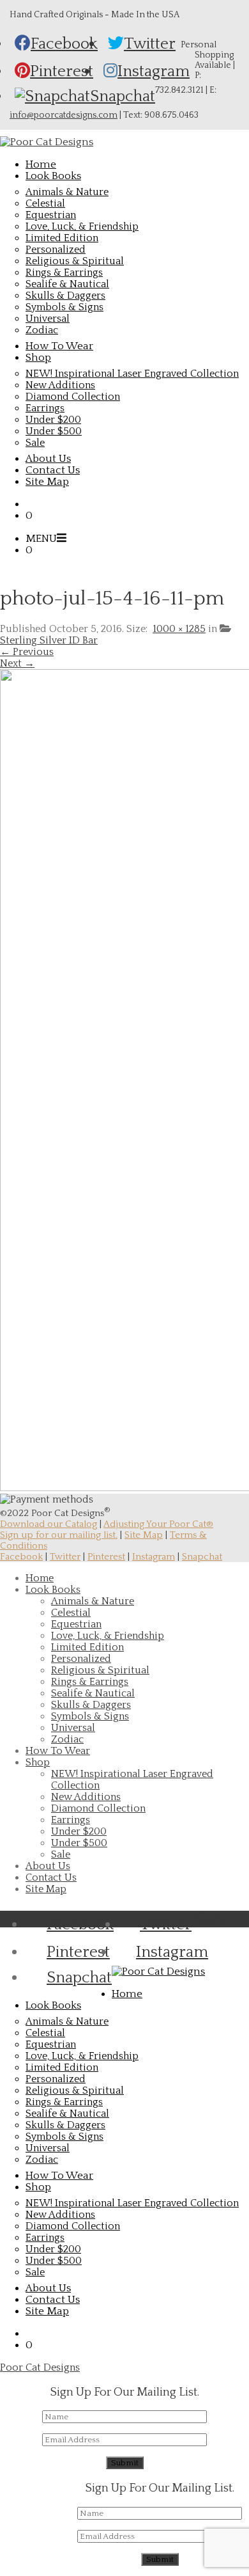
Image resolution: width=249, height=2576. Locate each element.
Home (40, 1578)
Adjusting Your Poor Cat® (158, 1524)
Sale (35, 443)
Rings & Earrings (64, 273)
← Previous (27, 652)
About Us (48, 1866)
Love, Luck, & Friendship (82, 226)
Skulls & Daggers (65, 296)
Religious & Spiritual (75, 261)
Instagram (154, 1557)
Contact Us (51, 1877)
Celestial (45, 203)
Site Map (144, 1535)
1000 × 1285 (179, 629)
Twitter (65, 1557)
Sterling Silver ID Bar (49, 640)
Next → (17, 663)
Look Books (53, 1590)
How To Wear (58, 1751)
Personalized (56, 249)
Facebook (21, 1557)
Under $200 (53, 420)
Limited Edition (62, 238)
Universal (48, 319)
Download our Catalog (49, 1524)
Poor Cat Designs (40, 2367)
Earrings (45, 408)
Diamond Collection (73, 397)
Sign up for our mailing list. (59, 1535)
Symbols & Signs (64, 307)
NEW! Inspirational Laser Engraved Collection (132, 374)
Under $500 (54, 431)
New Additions (60, 385)
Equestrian (51, 215)
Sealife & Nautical (67, 284)
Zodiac (42, 330)
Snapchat (202, 1557)
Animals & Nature (67, 192)
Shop (38, 1762)
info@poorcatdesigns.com (64, 115)
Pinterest (106, 1557)
